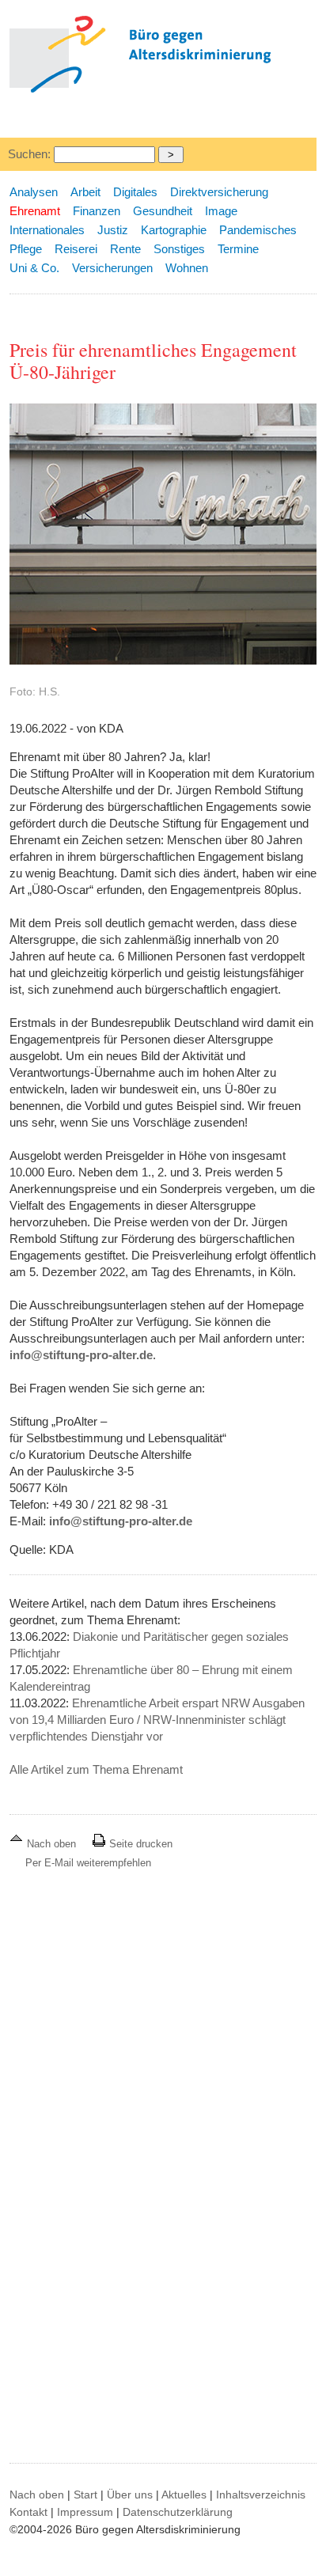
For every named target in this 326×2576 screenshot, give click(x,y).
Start (85, 2495)
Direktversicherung (219, 192)
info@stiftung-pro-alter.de (81, 1355)
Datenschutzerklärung (178, 2512)
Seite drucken (139, 1844)
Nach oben (51, 1844)
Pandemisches (258, 230)
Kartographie (174, 230)
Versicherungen (112, 268)
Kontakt (28, 2512)
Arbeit (85, 192)
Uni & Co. (34, 268)
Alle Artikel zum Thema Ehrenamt (96, 1769)
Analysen (34, 192)
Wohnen (187, 268)
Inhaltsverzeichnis (261, 2495)
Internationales (47, 230)
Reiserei (76, 249)
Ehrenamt (35, 211)
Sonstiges (179, 249)
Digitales (135, 192)
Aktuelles (184, 2495)
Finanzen (97, 211)
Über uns (130, 2495)
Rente (125, 249)
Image (221, 211)
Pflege (26, 249)
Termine (238, 249)
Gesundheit (163, 211)
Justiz (113, 230)
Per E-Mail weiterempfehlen (88, 1863)
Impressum (85, 2512)
